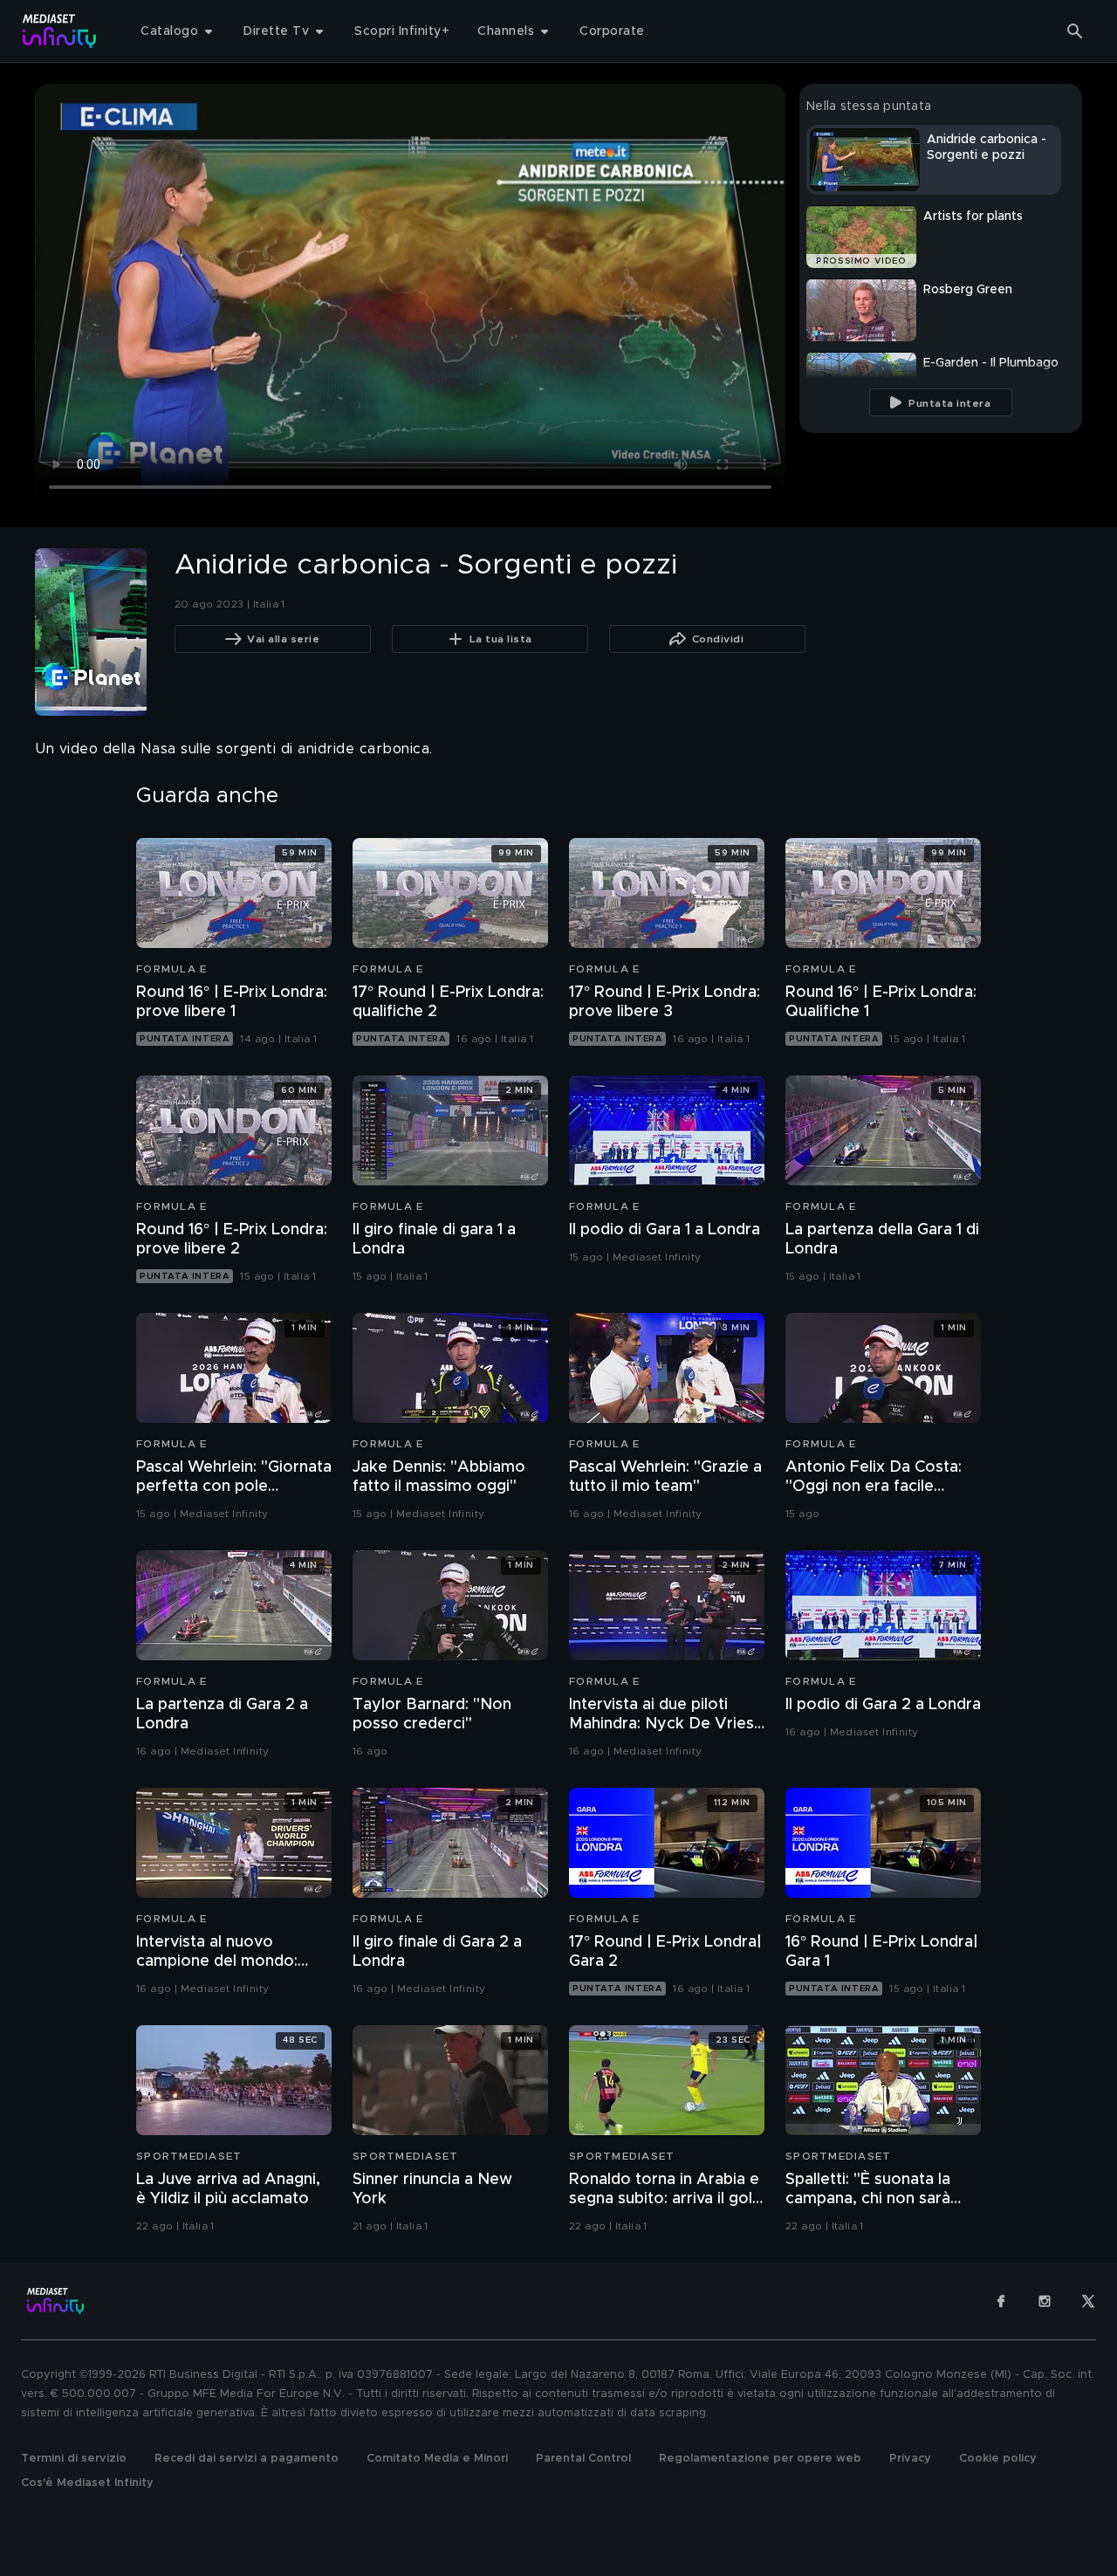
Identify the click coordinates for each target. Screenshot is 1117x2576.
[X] (1088, 2301)
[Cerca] (1075, 31)
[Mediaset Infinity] (60, 31)
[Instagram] (1045, 2301)
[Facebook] (1001, 2301)
